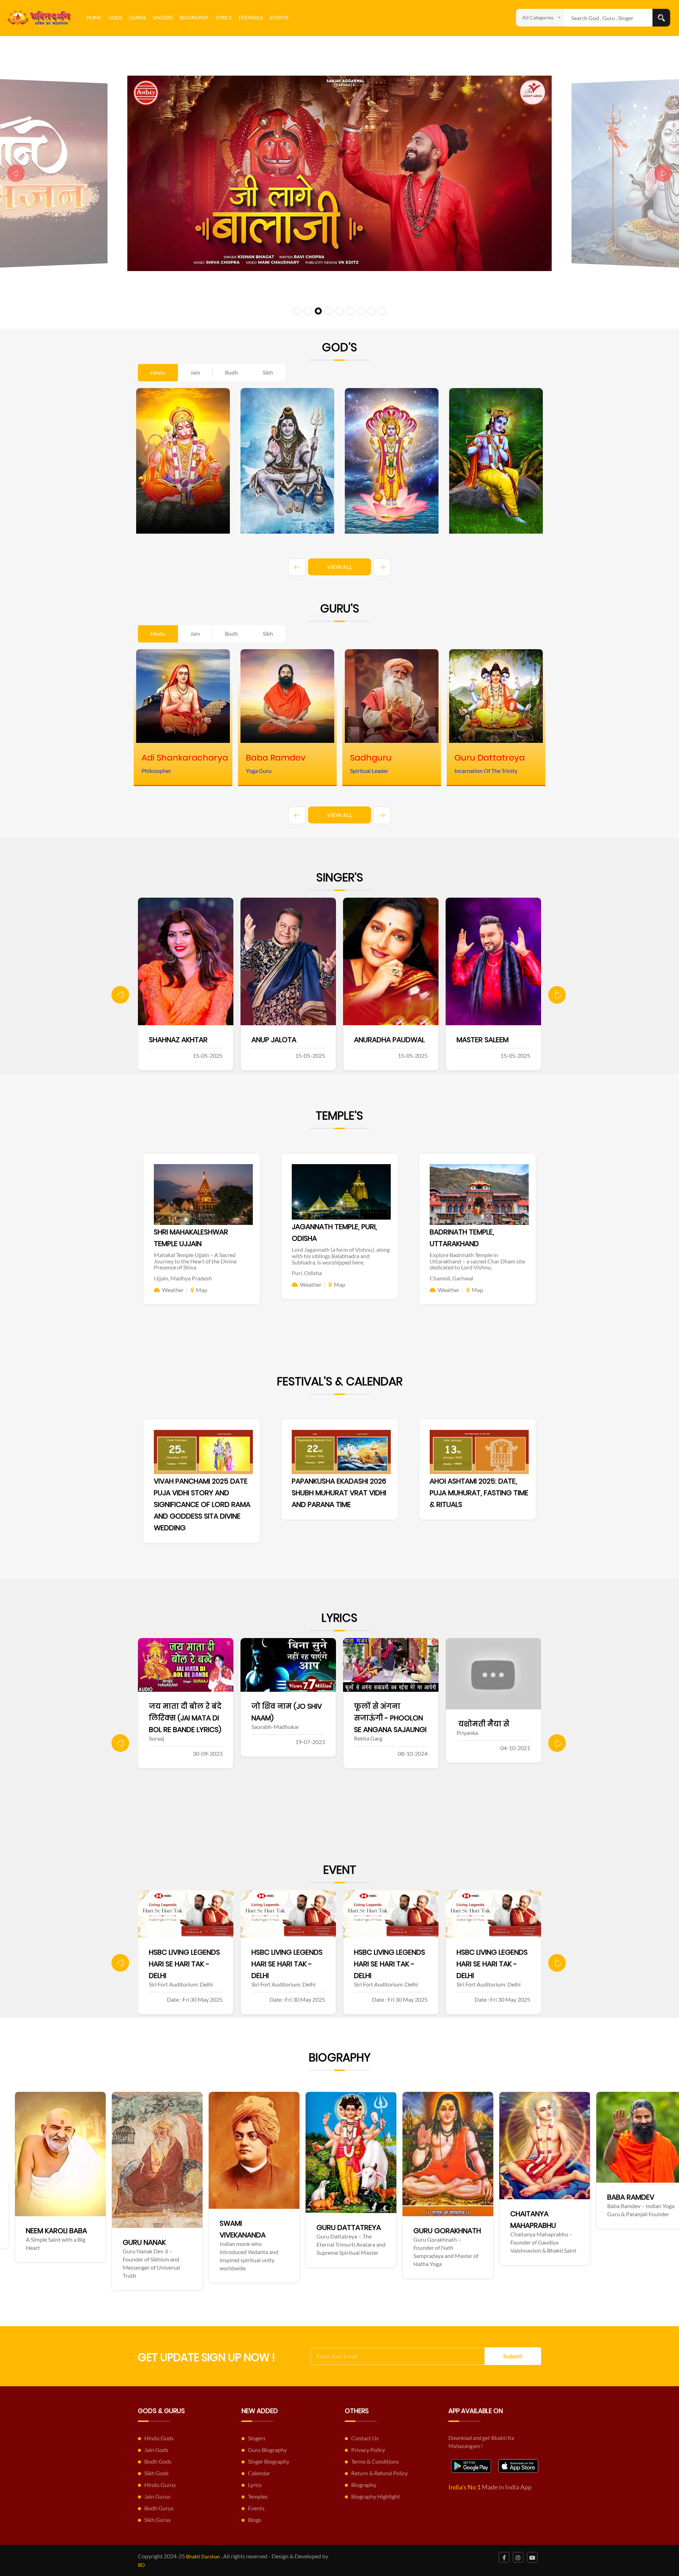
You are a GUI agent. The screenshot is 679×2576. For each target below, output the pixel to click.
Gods (115, 17)
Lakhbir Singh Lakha (389, 1040)
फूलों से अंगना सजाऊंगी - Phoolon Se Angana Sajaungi (185, 1718)
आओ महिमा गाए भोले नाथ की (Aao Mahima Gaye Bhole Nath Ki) (493, 1718)
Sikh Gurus (158, 2520)
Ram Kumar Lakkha (489, 1040)
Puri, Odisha (307, 1273)
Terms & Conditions (375, 2461)
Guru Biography (267, 2450)
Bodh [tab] (231, 372)
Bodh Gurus (159, 2508)
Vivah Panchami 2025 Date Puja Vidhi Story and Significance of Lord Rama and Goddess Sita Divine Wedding (202, 1504)
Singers (163, 17)
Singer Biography (269, 2461)
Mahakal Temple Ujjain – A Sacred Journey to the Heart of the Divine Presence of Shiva (195, 1261)
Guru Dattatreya (44, 2228)
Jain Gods (156, 2450)
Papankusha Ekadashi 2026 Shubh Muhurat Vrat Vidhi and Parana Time (339, 1493)
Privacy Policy (368, 2450)
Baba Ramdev (326, 2197)
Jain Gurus (157, 2496)
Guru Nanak (615, 2242)
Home (94, 17)
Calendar (259, 2473)
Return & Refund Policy (379, 2473)
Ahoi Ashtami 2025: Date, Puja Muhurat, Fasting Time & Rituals (479, 1493)
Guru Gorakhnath (143, 2231)
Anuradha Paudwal (184, 1040)
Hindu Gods (159, 2438)
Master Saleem (277, 1040)
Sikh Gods (156, 2473)
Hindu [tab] (158, 372)
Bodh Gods (158, 2461)
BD (141, 2565)
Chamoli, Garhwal (451, 1278)
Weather (173, 1290)
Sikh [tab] (268, 372)
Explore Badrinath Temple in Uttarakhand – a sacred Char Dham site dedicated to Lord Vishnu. (477, 1261)
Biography (194, 17)
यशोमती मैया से (278, 1724)
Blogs (255, 2520)
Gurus (138, 17)
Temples (258, 2496)
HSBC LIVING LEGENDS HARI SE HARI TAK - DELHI (184, 1964)
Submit (513, 2356)
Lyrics (224, 17)
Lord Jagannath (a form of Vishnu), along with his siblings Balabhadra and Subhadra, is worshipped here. (341, 1256)
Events (279, 17)
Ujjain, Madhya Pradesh (183, 1278)
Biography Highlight (376, 2496)
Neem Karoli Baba (527, 2231)
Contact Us (365, 2438)
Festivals (251, 17)
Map (202, 1290)
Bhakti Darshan (203, 2556)
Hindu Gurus (160, 2485)
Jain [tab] (195, 372)
